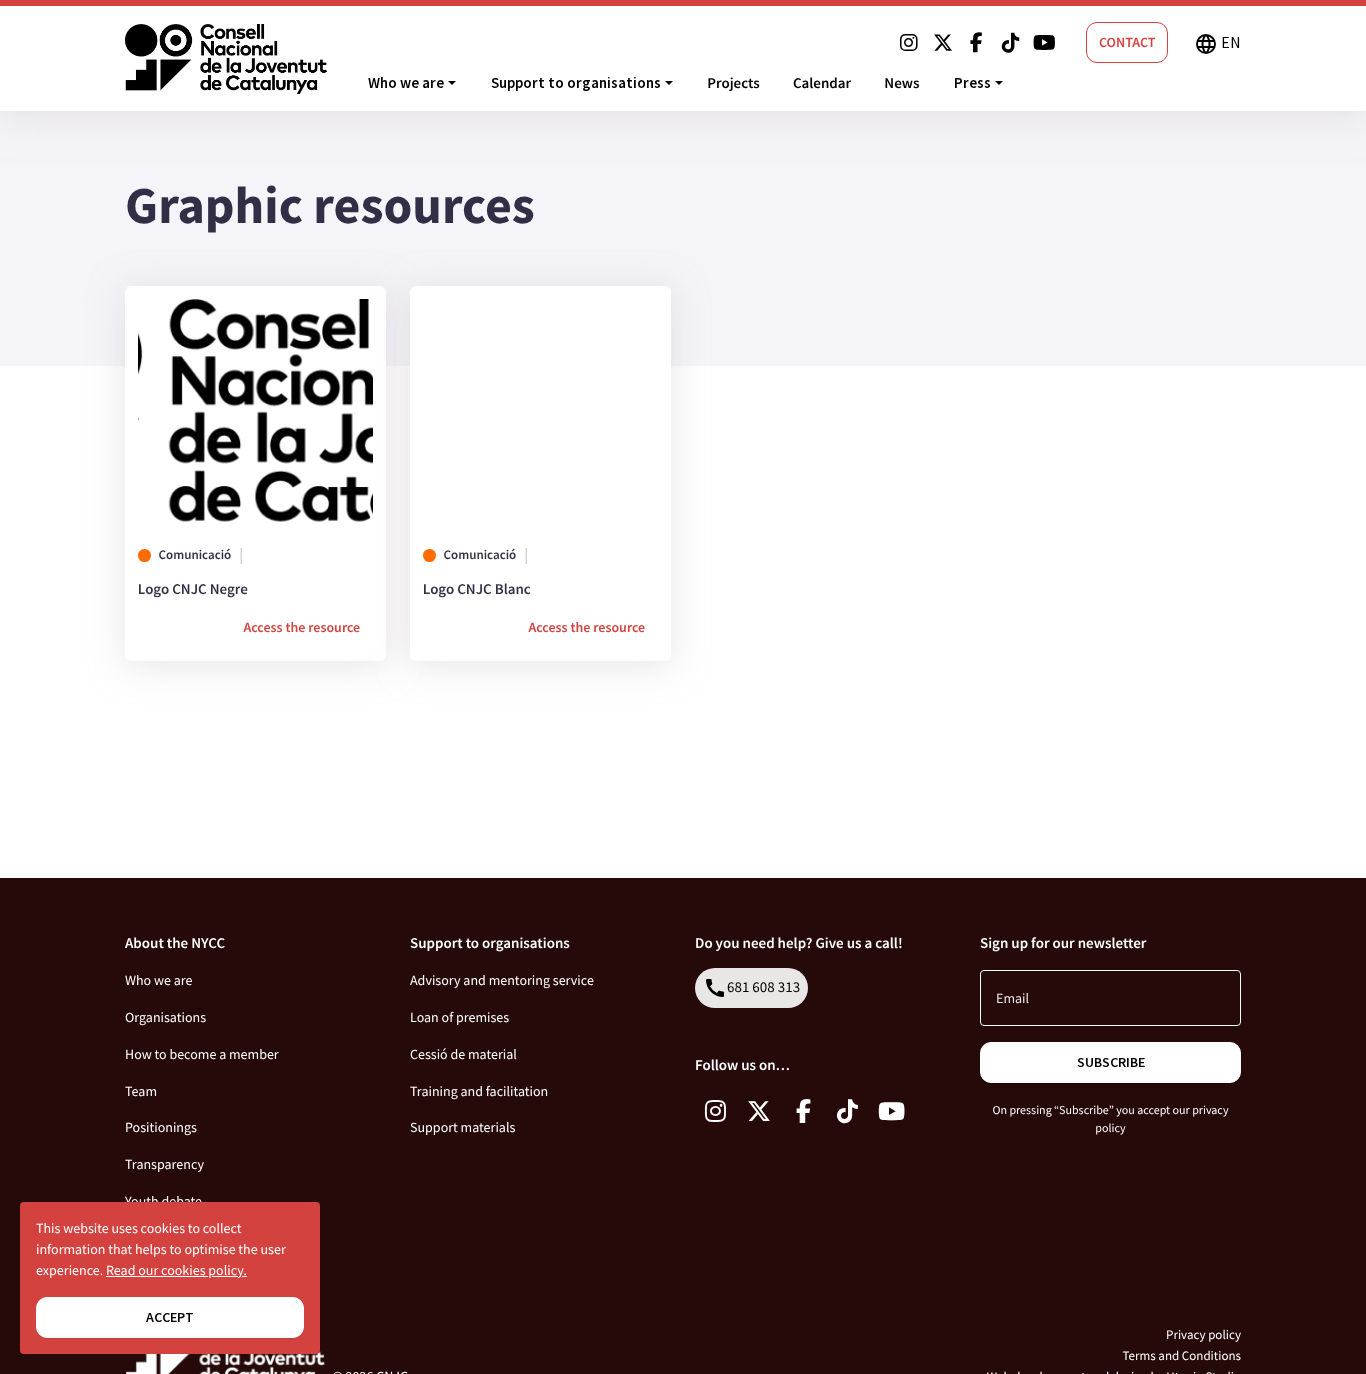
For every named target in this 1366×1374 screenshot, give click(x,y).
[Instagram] (909, 43)
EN (1217, 44)
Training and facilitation (479, 1091)
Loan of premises (459, 1017)
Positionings (161, 1127)
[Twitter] (943, 43)
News (901, 83)
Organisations (165, 1017)
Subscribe (1111, 1062)
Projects (733, 83)
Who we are (406, 82)
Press (972, 82)
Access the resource (301, 627)
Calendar (822, 83)
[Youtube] (1045, 43)
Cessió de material (463, 1054)
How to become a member (202, 1054)
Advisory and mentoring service (502, 980)
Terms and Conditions (1181, 1355)
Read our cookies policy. (176, 1270)
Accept (170, 1317)
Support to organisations (576, 82)
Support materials (462, 1127)
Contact (1127, 42)
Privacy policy (1203, 1334)
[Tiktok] (1011, 43)
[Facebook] (977, 43)
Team (141, 1091)
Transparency (164, 1164)
